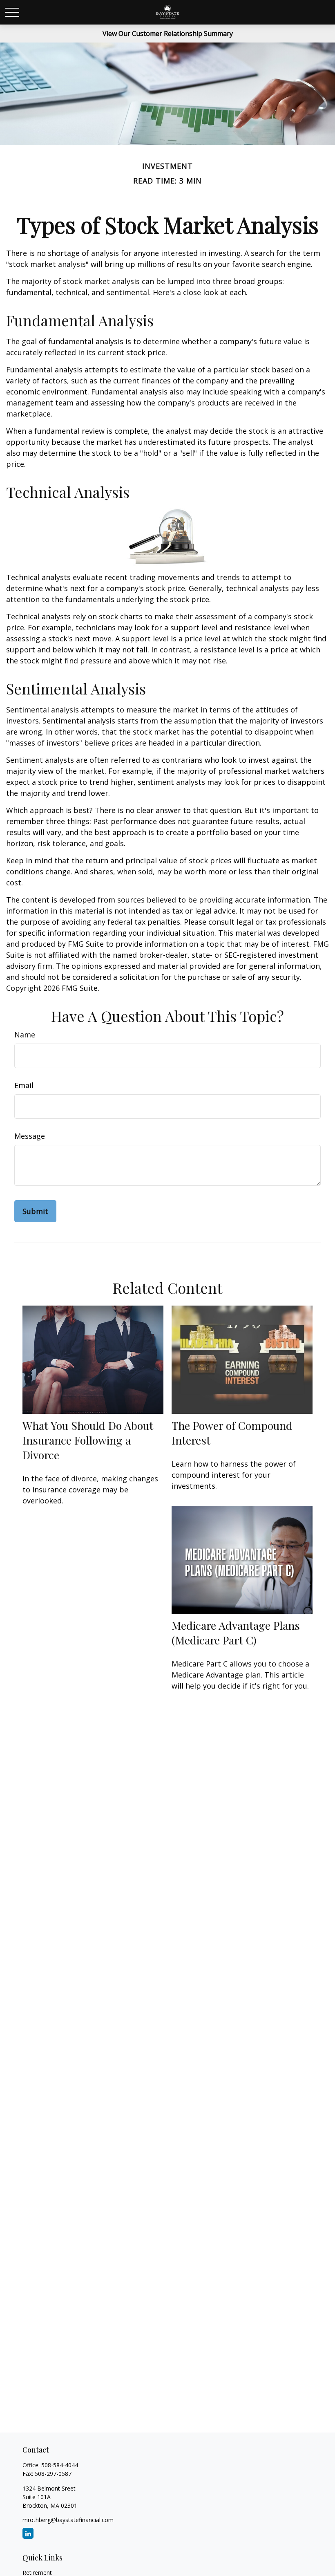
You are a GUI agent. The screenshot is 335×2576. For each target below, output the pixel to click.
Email (24, 1085)
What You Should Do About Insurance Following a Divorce (88, 1440)
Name (25, 1035)
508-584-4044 (60, 2465)
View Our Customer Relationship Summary (168, 34)
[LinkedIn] (28, 2533)
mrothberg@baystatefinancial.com (68, 2520)
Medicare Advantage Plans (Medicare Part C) (236, 1633)
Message (30, 1136)
